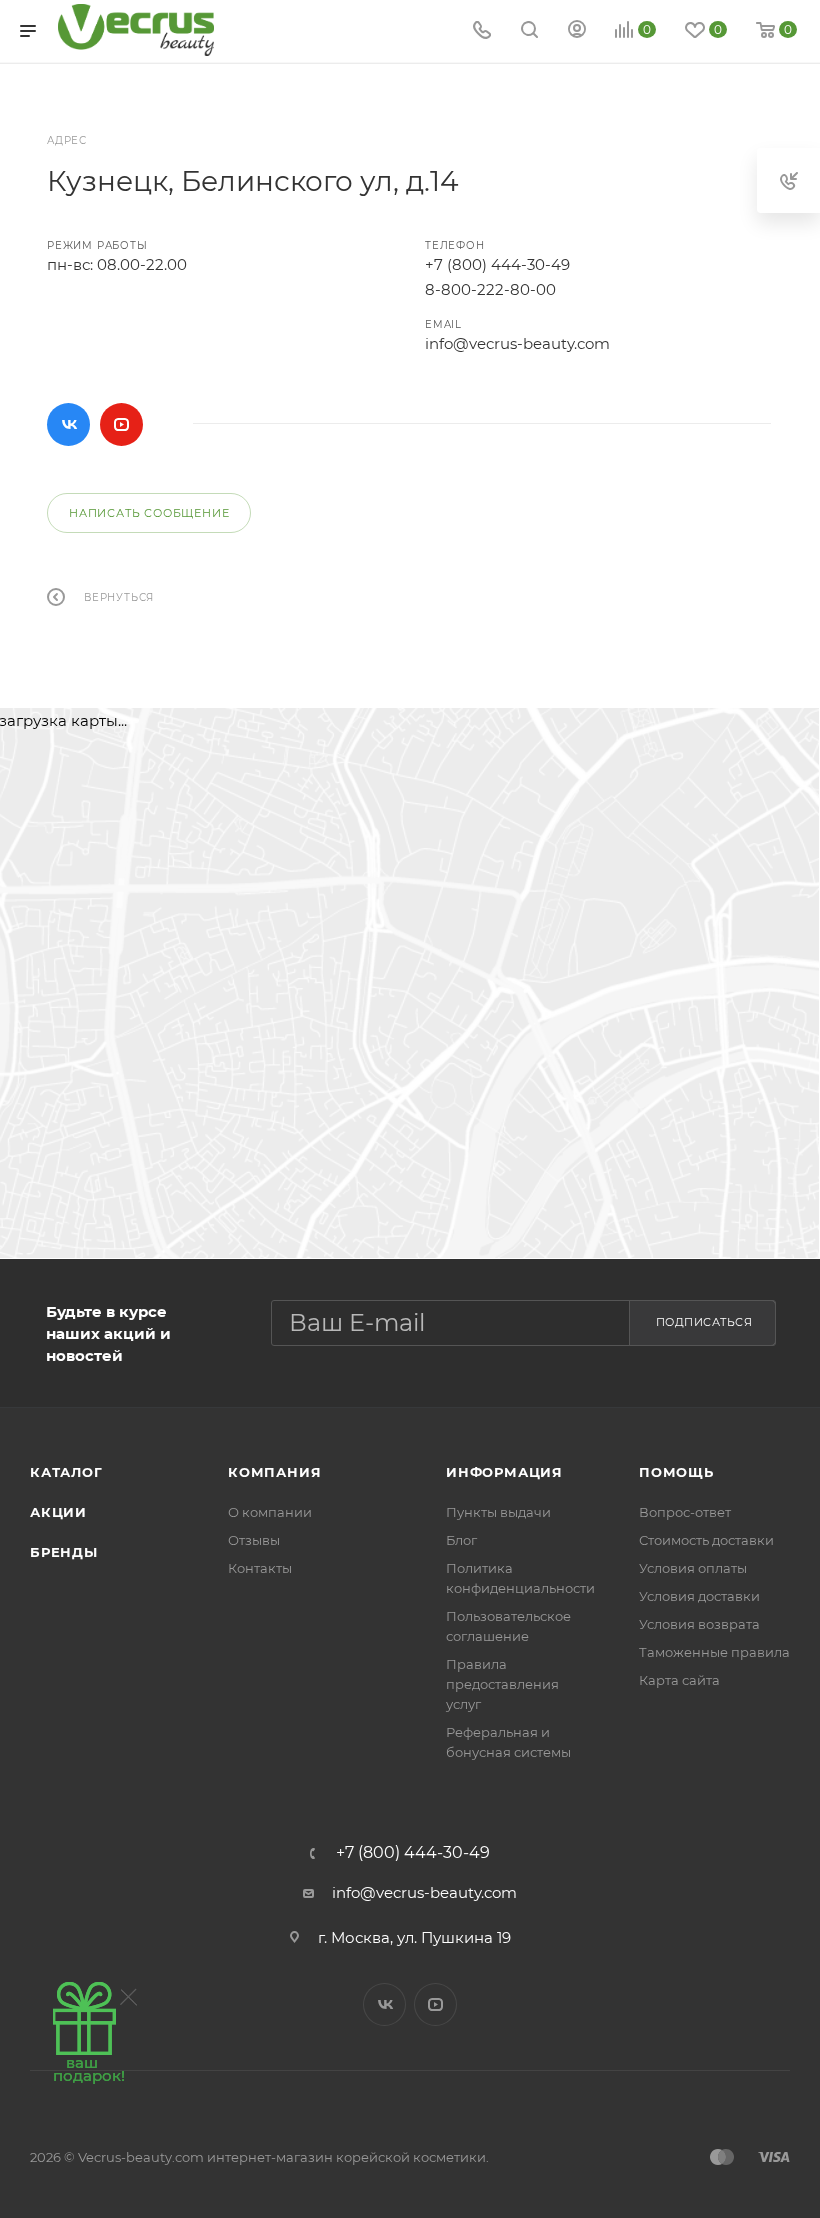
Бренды (64, 1552)
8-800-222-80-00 (490, 289)
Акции (58, 1512)
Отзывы (254, 1540)
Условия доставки (699, 1596)
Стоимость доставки (706, 1540)
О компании (270, 1512)
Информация (504, 1472)
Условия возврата (699, 1624)
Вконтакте (68, 424)
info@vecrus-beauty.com (517, 343)
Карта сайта (679, 1680)
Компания (274, 1472)
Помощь (676, 1472)
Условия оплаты (693, 1568)
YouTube (121, 424)
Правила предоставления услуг (502, 1684)
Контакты (260, 1568)
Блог (461, 1540)
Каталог (66, 1472)
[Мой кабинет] (577, 31)
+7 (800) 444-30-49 (497, 264)
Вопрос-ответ (685, 1512)
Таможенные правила (714, 1652)
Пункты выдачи (498, 1512)
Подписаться (704, 1322)
